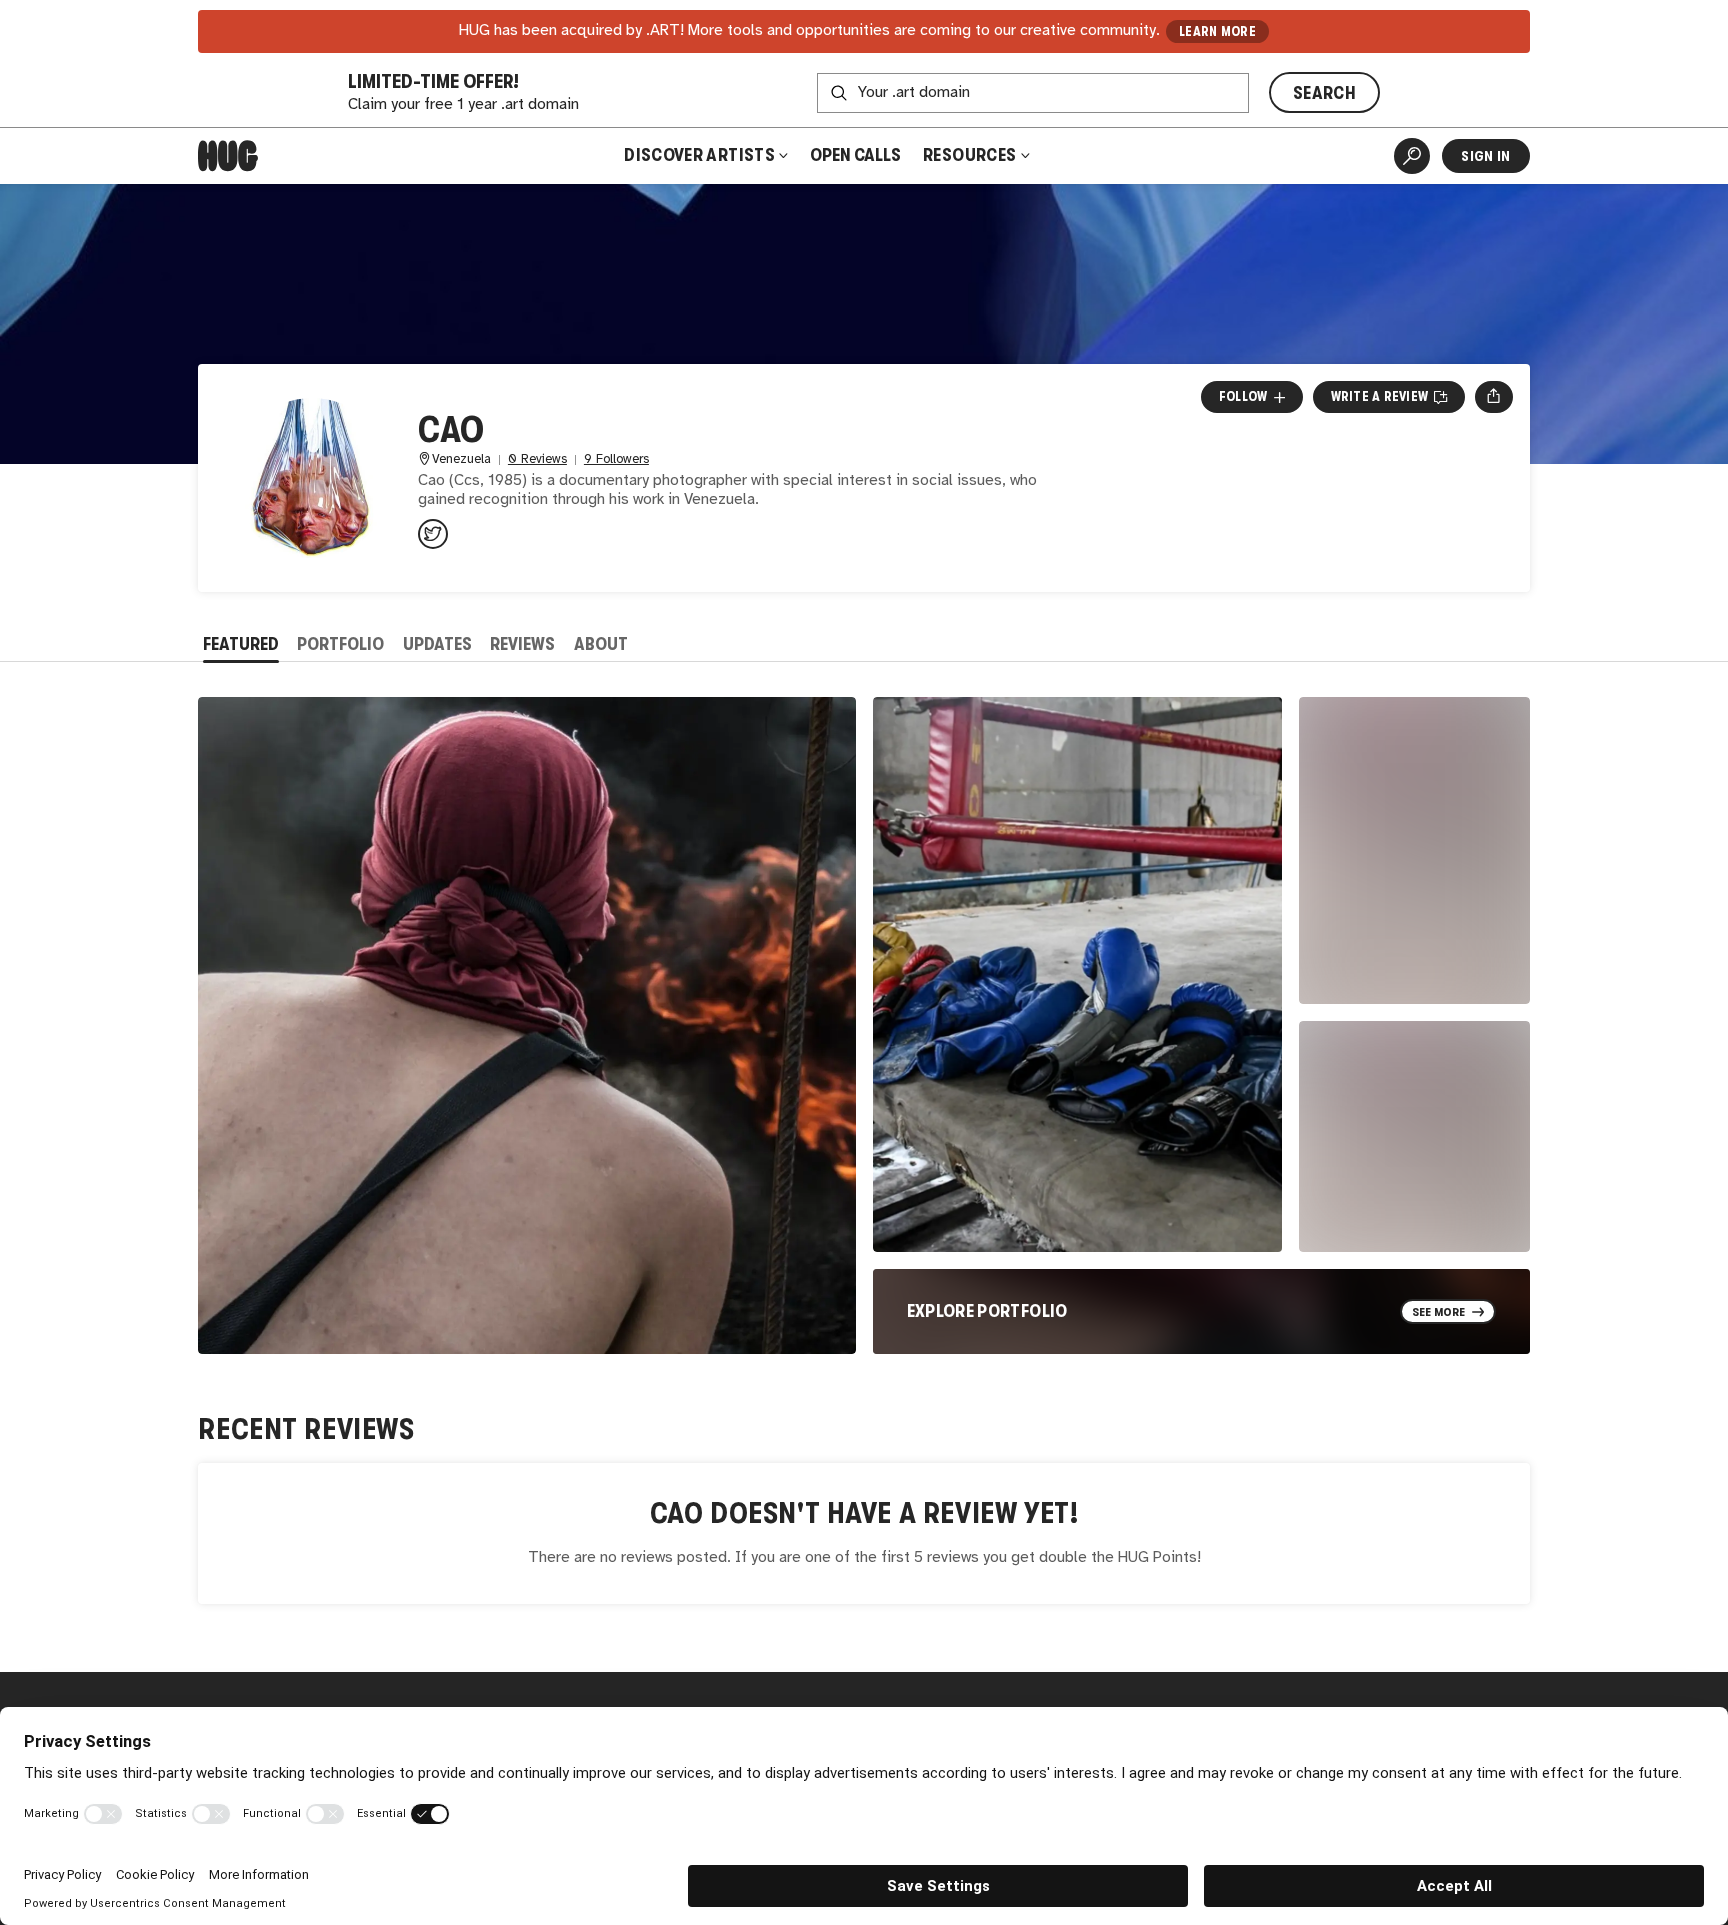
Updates (437, 644)
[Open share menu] (1493, 397)
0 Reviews (537, 459)
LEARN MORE (1217, 31)
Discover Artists (699, 155)
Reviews (522, 644)
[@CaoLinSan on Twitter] (433, 534)
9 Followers (616, 459)
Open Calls (855, 155)
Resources (971, 155)
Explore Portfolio (987, 1311)
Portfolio (340, 644)
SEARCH (1324, 93)
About (601, 644)
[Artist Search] (1412, 156)
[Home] (228, 156)
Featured (241, 644)
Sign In (1485, 156)
